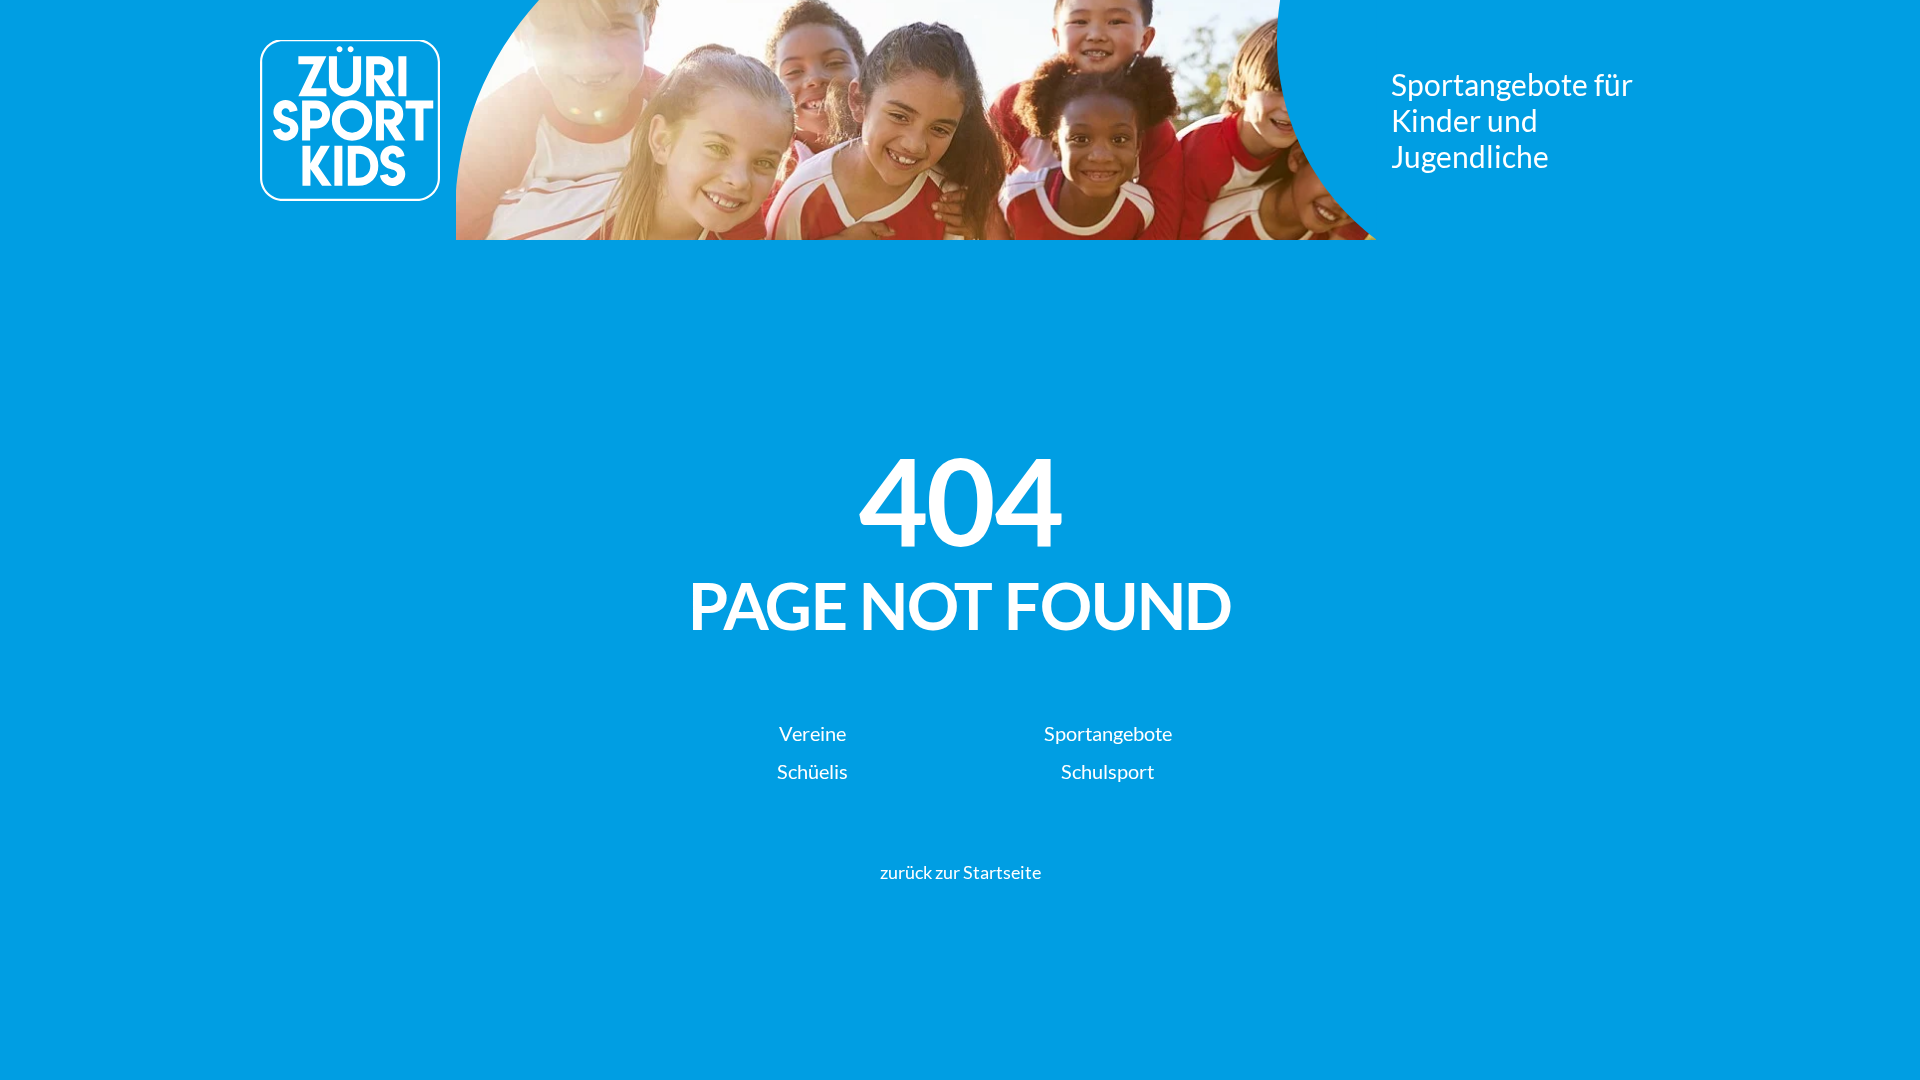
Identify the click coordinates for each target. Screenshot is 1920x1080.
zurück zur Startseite (960, 872)
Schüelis (812, 771)
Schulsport (1107, 771)
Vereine (812, 733)
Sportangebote (1108, 733)
